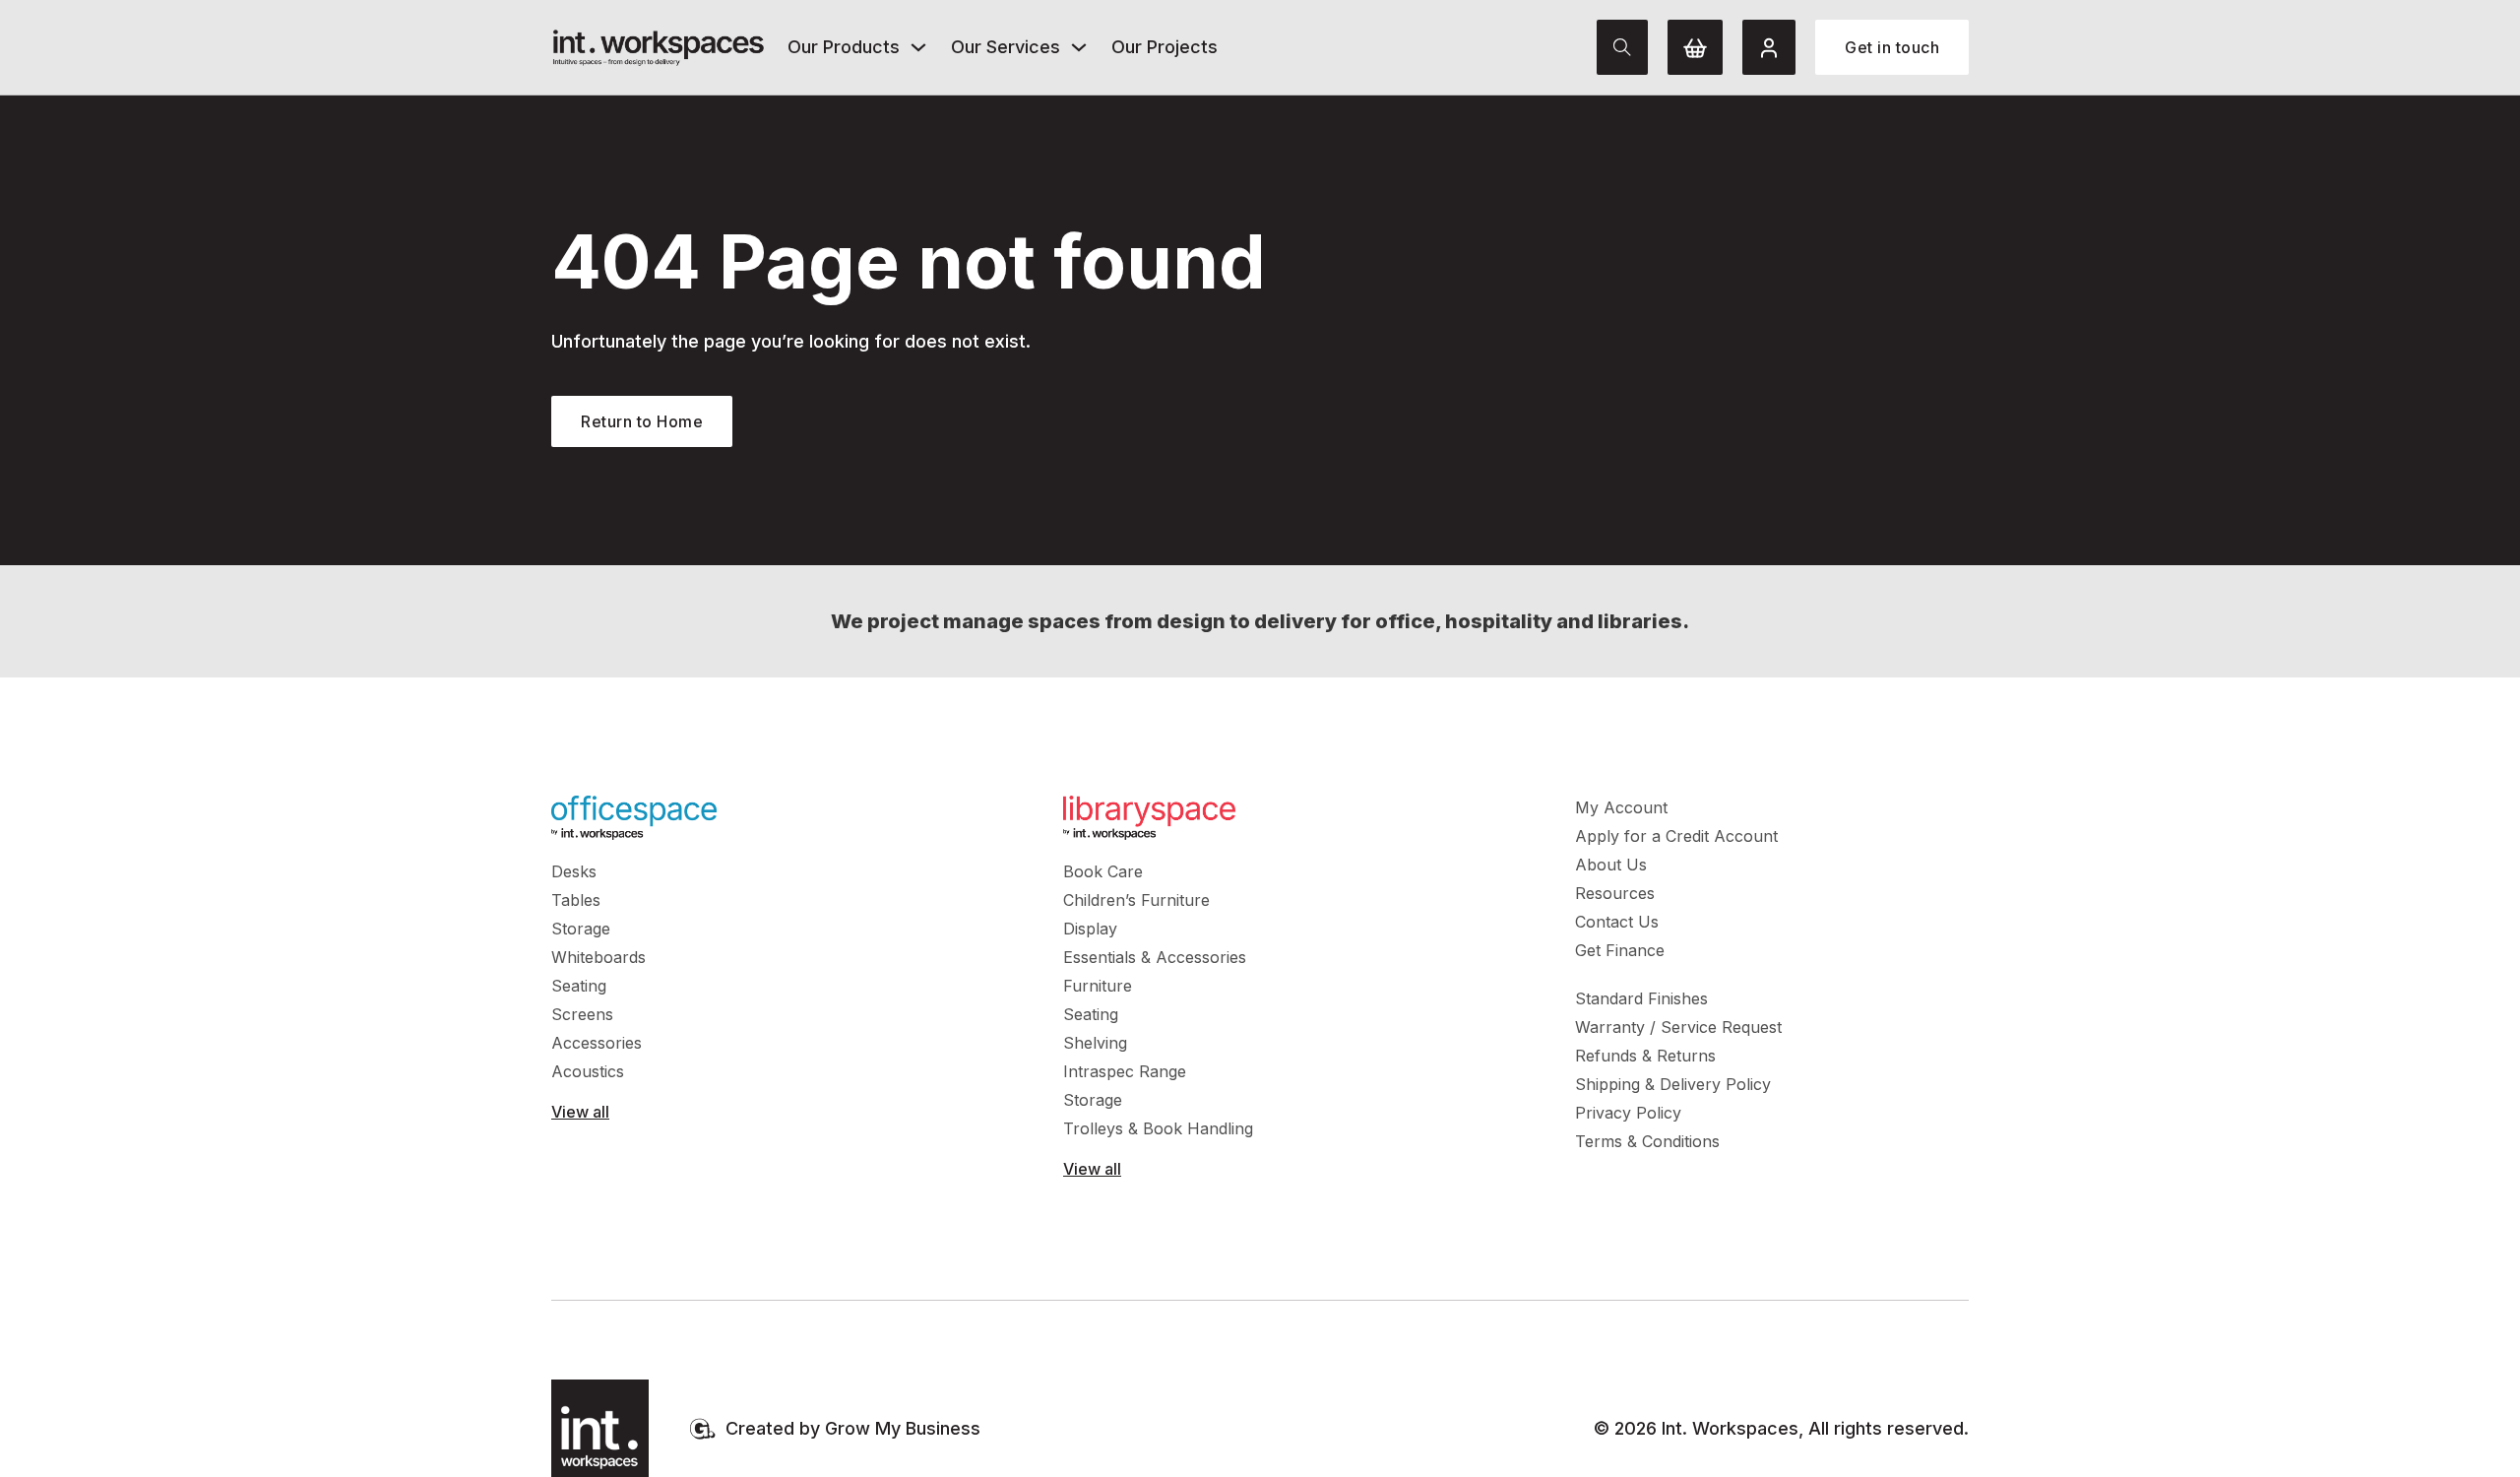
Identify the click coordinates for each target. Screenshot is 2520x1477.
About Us (1611, 865)
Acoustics (588, 1071)
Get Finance (1620, 950)
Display (1090, 929)
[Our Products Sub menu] (918, 47)
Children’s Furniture (1136, 900)
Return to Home (642, 421)
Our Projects (1165, 47)
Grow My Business (903, 1428)
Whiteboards (598, 957)
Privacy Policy (1628, 1113)
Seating (579, 986)
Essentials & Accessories (1155, 957)
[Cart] (1695, 47)
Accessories (597, 1043)
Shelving (1095, 1043)
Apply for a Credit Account (1676, 836)
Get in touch (1892, 47)
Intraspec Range (1125, 1071)
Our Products (844, 47)
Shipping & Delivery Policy (1673, 1084)
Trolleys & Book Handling (1158, 1128)
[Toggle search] (1622, 47)
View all (580, 1112)
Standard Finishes (1641, 998)
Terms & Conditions (1647, 1141)
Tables (576, 900)
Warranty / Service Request (1678, 1027)
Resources (1615, 893)
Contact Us (1617, 922)
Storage (581, 929)
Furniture (1098, 986)
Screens (582, 1014)
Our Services (1006, 47)
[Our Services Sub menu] (1079, 47)
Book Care (1103, 871)
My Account (1621, 807)
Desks (574, 871)
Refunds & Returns (1645, 1056)
